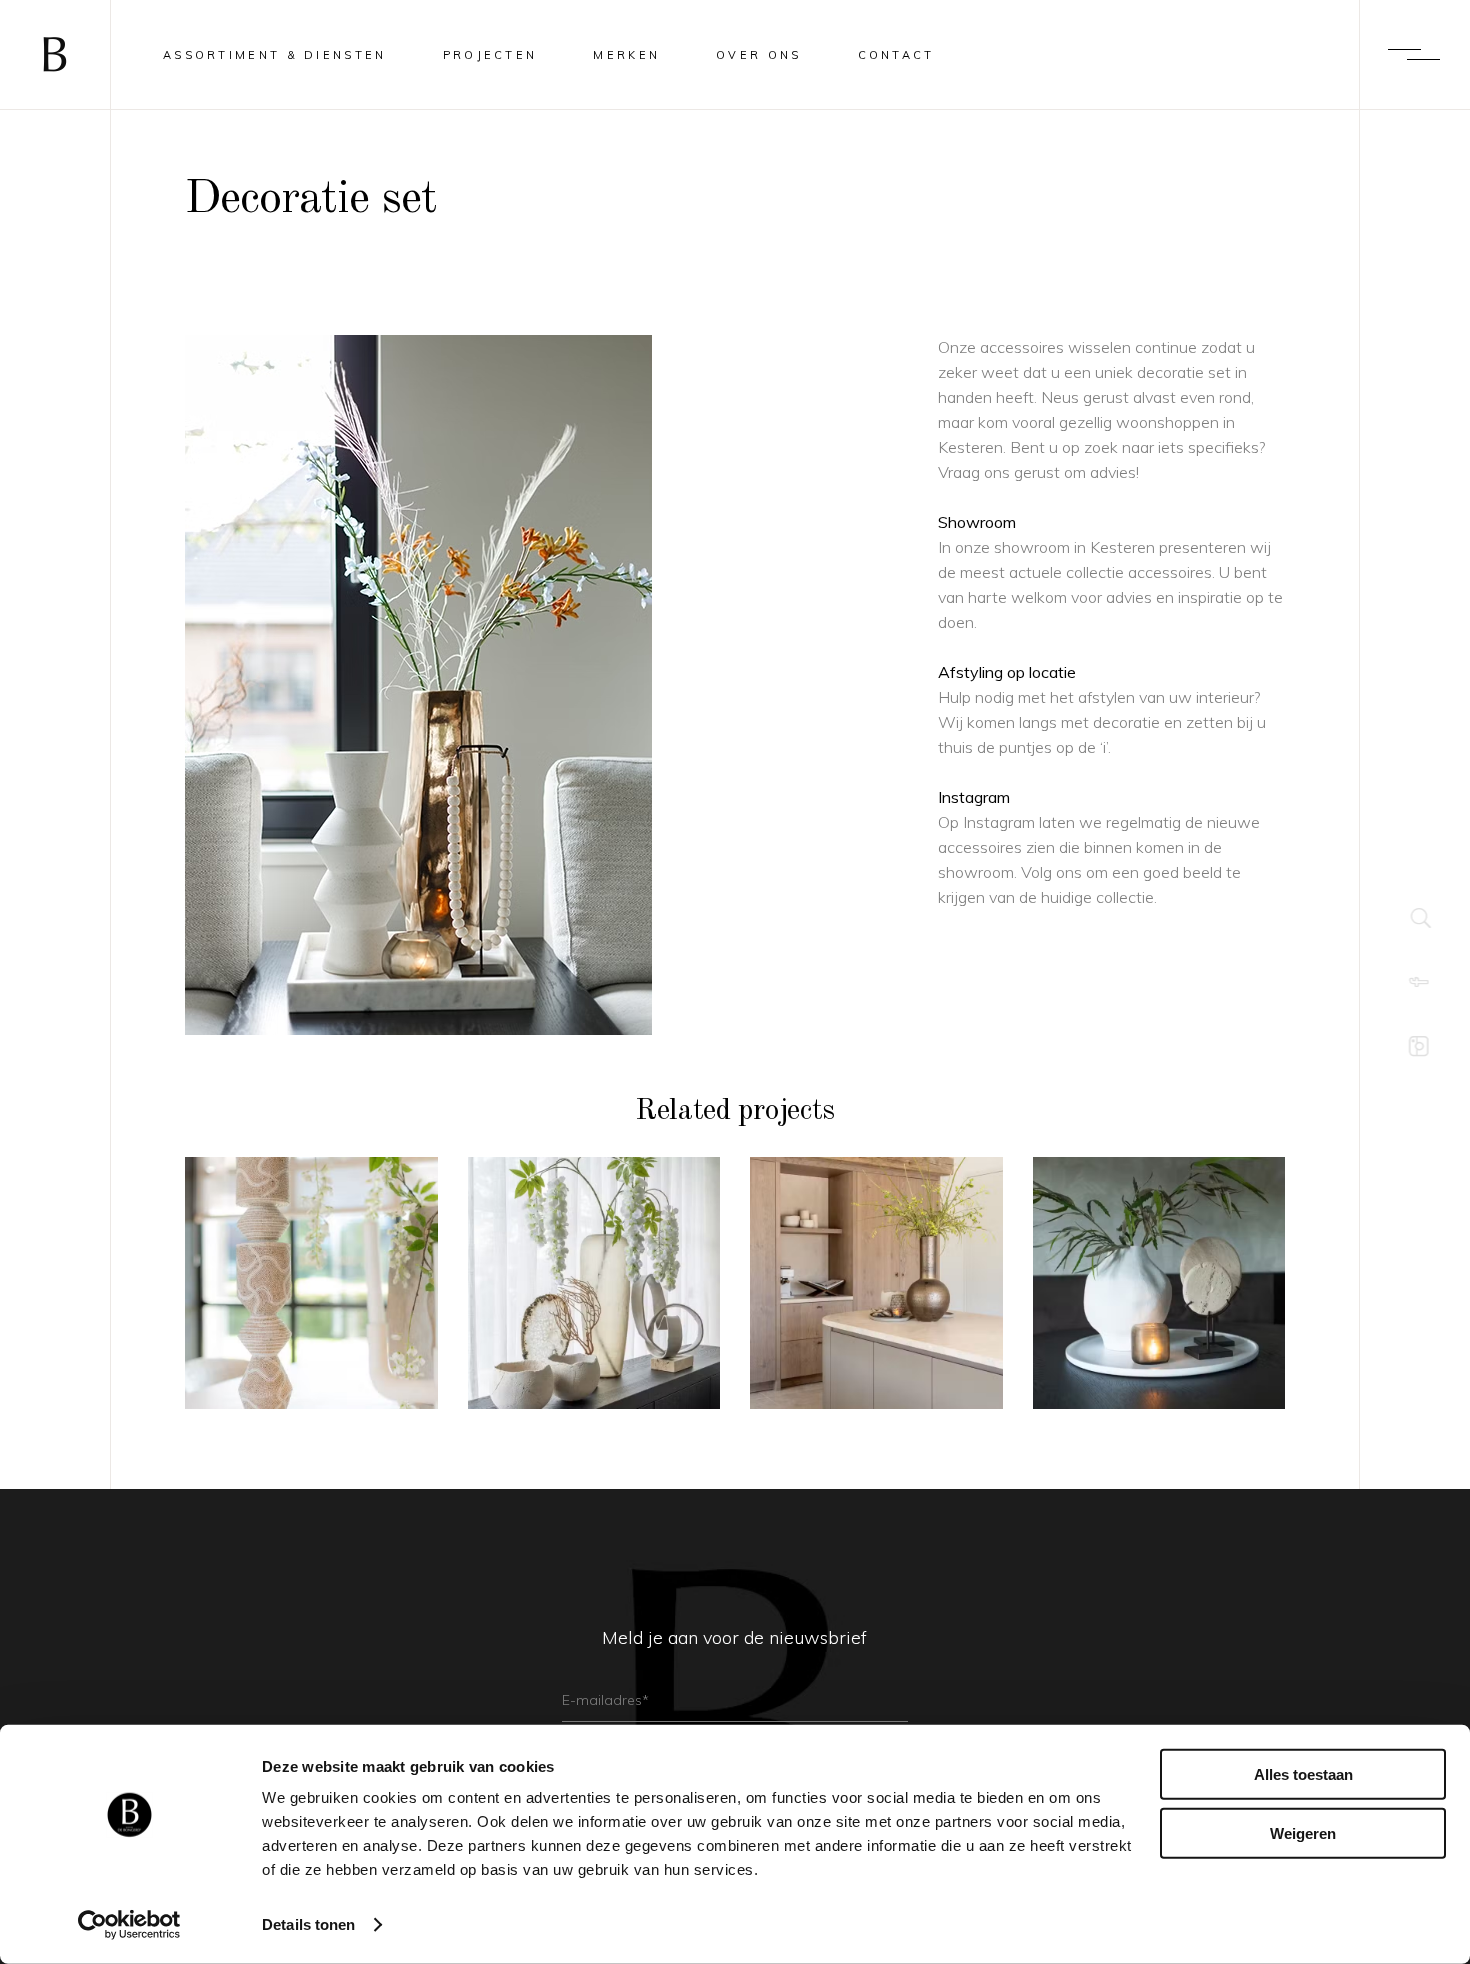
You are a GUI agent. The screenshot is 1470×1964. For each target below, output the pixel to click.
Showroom (977, 522)
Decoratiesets (311, 1258)
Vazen (877, 1271)
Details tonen (308, 1924)
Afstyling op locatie (1007, 672)
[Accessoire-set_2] (546, 685)
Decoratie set (876, 1307)
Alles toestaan (1303, 1774)
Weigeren (1303, 1832)
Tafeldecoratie (1158, 1307)
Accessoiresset (593, 1294)
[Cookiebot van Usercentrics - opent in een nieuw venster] (129, 1925)
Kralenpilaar (311, 1294)
